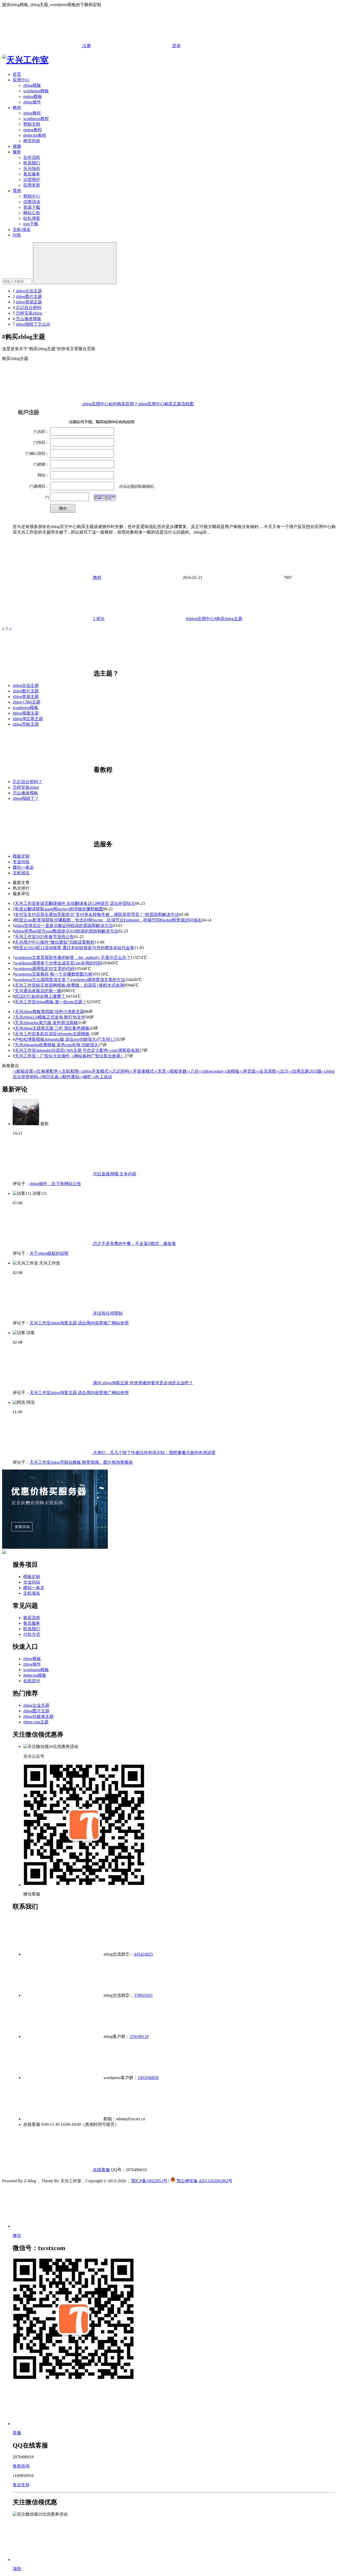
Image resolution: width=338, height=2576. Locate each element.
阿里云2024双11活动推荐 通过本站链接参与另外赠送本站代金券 (74, 948)
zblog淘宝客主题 (28, 719)
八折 (193, 1071)
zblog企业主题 (29, 291)
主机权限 (68, 1071)
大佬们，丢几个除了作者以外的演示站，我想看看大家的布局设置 (154, 1453)
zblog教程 (32, 113)
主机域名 (21, 873)
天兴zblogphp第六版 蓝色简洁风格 (46, 1023)
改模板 (231, 1071)
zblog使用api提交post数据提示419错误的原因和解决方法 (67, 931)
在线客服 (101, 2170)
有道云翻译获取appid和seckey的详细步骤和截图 (59, 909)
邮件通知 (69, 1077)
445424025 (143, 1954)
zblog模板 (32, 85)
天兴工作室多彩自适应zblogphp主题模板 (53, 1034)
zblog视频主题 (26, 713)
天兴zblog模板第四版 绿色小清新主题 (50, 1012)
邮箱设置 (23, 1071)
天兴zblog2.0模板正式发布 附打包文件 (50, 1017)
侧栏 (85, 1077)
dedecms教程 (35, 135)
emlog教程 (33, 130)
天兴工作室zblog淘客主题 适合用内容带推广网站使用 (79, 1323)
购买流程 (32, 1618)
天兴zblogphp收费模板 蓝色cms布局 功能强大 (57, 1045)
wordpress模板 (36, 91)
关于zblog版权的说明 (49, 1253)
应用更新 (32, 185)
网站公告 (32, 213)
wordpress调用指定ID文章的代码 (45, 969)
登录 (176, 46)
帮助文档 (32, 124)
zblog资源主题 (29, 302)
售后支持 (21, 2485)
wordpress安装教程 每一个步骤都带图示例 (53, 974)
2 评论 (99, 619)
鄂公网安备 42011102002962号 (204, 2181)
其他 (17, 191)
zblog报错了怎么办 (33, 324)
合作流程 (32, 157)
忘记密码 (119, 1071)
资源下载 (32, 207)
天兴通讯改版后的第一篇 (38, 991)
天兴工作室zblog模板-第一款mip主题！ (51, 1002)
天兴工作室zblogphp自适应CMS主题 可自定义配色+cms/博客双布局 (77, 1050)
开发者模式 (142, 1071)
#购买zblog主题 (228, 619)
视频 (17, 146)
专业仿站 (21, 862)
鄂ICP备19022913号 (149, 2181)
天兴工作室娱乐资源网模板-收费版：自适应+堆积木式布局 (69, 985)
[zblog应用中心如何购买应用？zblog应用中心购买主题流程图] (88, 517)
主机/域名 (22, 229)
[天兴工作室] (25, 60)
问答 (17, 235)
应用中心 (21, 80)
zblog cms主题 (36, 1722)
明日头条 (48, 1077)
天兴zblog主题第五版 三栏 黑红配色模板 (52, 1028)
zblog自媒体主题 (38, 1716)
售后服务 (32, 174)
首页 (17, 74)
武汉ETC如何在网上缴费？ (41, 996)
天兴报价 (32, 168)
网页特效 (32, 141)
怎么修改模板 (29, 319)
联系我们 (32, 163)
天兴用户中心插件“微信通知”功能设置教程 (55, 942)
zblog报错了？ (26, 798)
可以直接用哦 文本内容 (114, 1174)
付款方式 (32, 1634)
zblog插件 (32, 102)
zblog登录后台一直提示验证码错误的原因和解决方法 (64, 926)
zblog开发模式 (94, 1071)
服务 (17, 152)
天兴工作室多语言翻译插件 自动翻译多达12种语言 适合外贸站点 (75, 903)
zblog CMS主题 (27, 702)
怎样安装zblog (29, 313)
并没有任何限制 (107, 1313)
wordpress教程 (36, 119)
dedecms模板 (35, 1675)
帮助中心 (32, 196)
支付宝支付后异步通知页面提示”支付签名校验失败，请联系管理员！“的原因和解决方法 (97, 914)
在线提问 (32, 1681)
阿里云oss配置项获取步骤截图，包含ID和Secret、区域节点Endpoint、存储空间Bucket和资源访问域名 (108, 920)
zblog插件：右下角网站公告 (55, 1184)
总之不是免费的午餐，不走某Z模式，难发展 (134, 1244)
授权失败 (176, 1071)
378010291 (143, 1995)
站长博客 (32, 218)
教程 (17, 108)
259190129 (139, 2036)
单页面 (247, 1071)
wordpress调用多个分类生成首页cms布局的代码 (58, 963)
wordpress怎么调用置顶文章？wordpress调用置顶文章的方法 (70, 980)
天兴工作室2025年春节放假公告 (44, 937)
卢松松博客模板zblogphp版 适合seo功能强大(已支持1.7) (66, 1039)
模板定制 (21, 856)
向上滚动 (102, 1077)
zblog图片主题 (29, 296)
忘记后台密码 (29, 308)
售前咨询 (21, 2466)
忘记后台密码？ (27, 782)
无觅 (160, 1071)
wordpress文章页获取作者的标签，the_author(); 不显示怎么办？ (73, 957)
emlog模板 (33, 96)
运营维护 (32, 180)
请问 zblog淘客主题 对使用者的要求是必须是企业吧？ (142, 1383)
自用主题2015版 (305, 1071)
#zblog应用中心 (200, 619)
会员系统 (266, 1071)
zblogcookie (211, 1071)
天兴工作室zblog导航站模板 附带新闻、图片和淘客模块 (81, 1462)
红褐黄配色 (46, 1071)
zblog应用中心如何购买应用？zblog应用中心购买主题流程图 (138, 404)
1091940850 (148, 2078)
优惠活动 (32, 202)
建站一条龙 (23, 867)
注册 (86, 46)
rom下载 (31, 224)
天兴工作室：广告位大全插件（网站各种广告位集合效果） (70, 1056)
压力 (282, 1071)
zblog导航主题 (26, 724)
